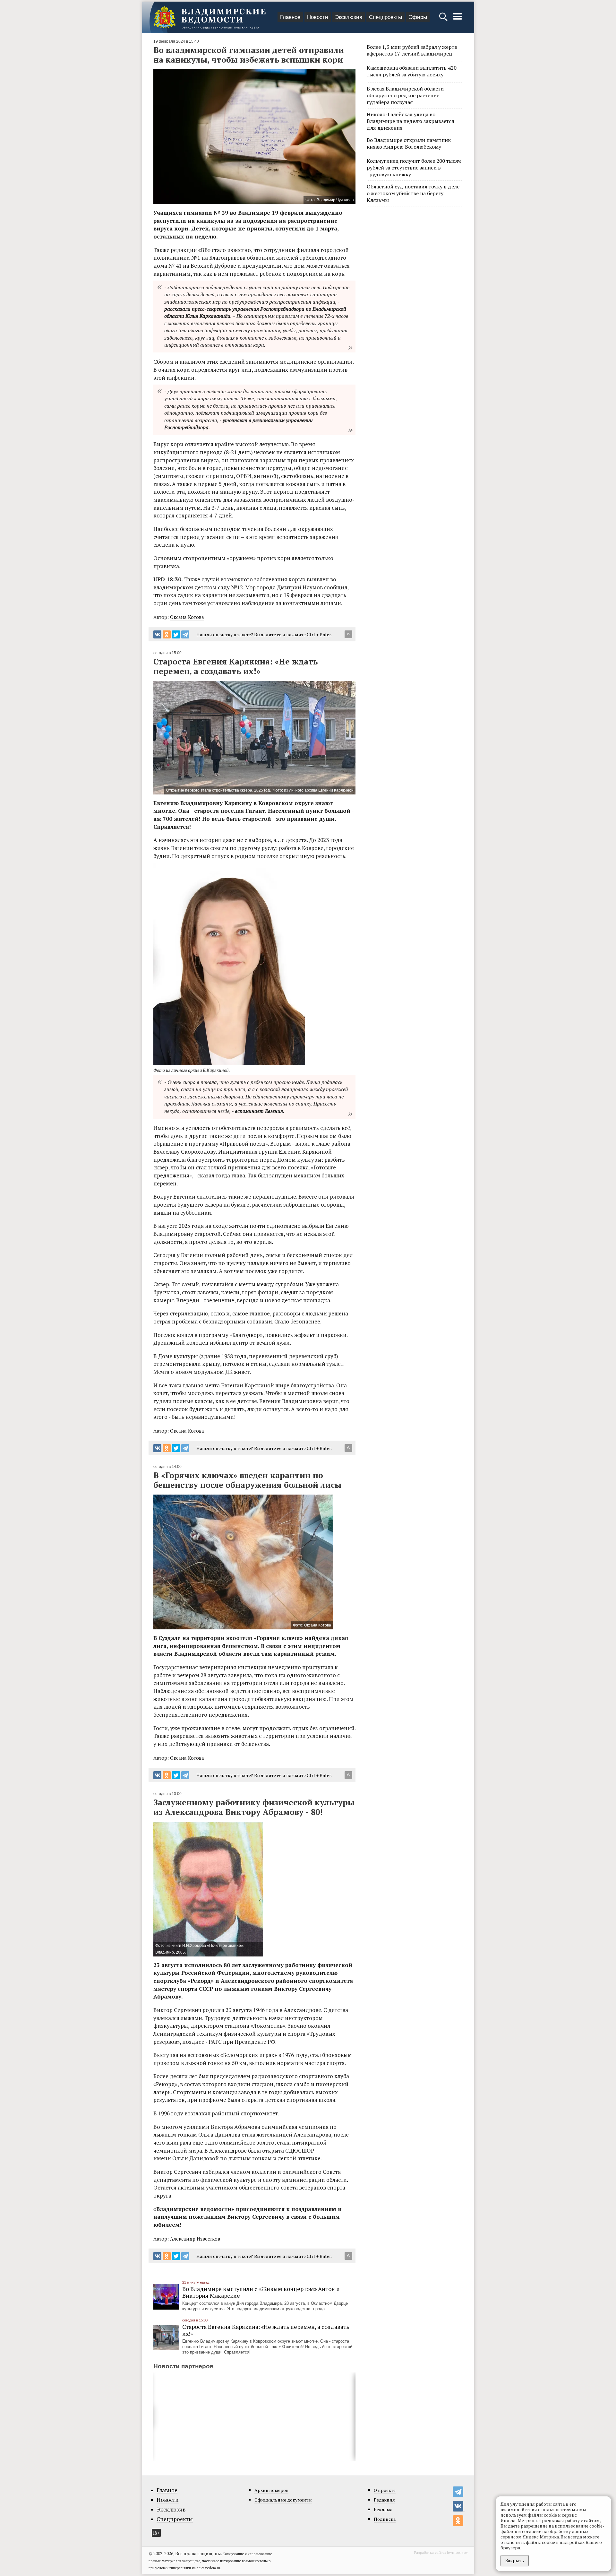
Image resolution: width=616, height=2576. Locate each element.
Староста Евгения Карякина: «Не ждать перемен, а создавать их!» (266, 2330)
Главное (290, 17)
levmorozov (457, 2552)
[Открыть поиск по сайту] (444, 20)
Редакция (384, 2500)
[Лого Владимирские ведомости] (210, 17)
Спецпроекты (385, 17)
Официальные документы (283, 2500)
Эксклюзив (349, 17)
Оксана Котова (187, 617)
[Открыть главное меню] (458, 20)
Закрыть (515, 2560)
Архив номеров (271, 2490)
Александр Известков (195, 2239)
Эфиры (418, 17)
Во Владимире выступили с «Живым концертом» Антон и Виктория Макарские (261, 2292)
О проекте (385, 2490)
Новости (318, 17)
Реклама (383, 2509)
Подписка (385, 2519)
